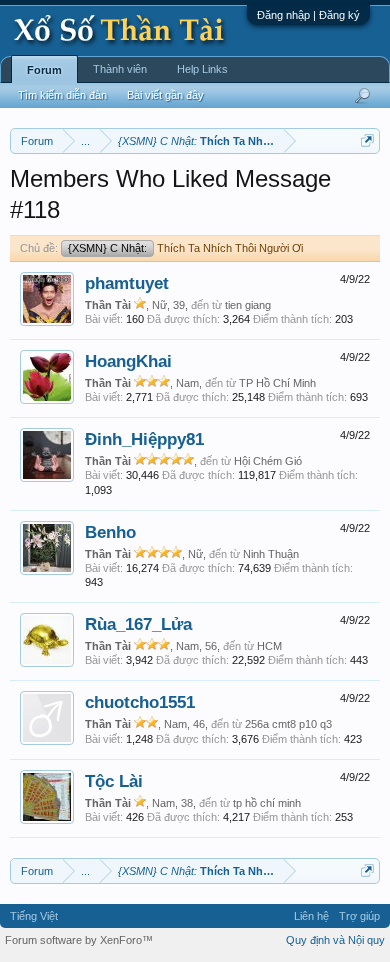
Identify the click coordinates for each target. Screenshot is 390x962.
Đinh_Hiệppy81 (144, 439)
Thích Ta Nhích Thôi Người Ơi (185, 248)
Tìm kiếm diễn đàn (62, 95)
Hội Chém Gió (268, 461)
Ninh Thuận (271, 554)
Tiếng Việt (34, 916)
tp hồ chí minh (267, 803)
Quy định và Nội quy (335, 940)
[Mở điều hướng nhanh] (367, 140)
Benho (110, 532)
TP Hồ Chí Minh (277, 383)
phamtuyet (127, 283)
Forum (44, 70)
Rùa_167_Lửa (138, 624)
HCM (269, 646)
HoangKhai (128, 361)
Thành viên (120, 69)
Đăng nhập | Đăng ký (308, 15)
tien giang (248, 305)
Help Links (202, 69)
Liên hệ (311, 916)
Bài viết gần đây (165, 95)
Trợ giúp (359, 916)
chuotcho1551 (140, 702)
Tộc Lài (114, 781)
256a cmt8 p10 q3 (288, 724)
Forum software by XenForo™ (79, 940)
